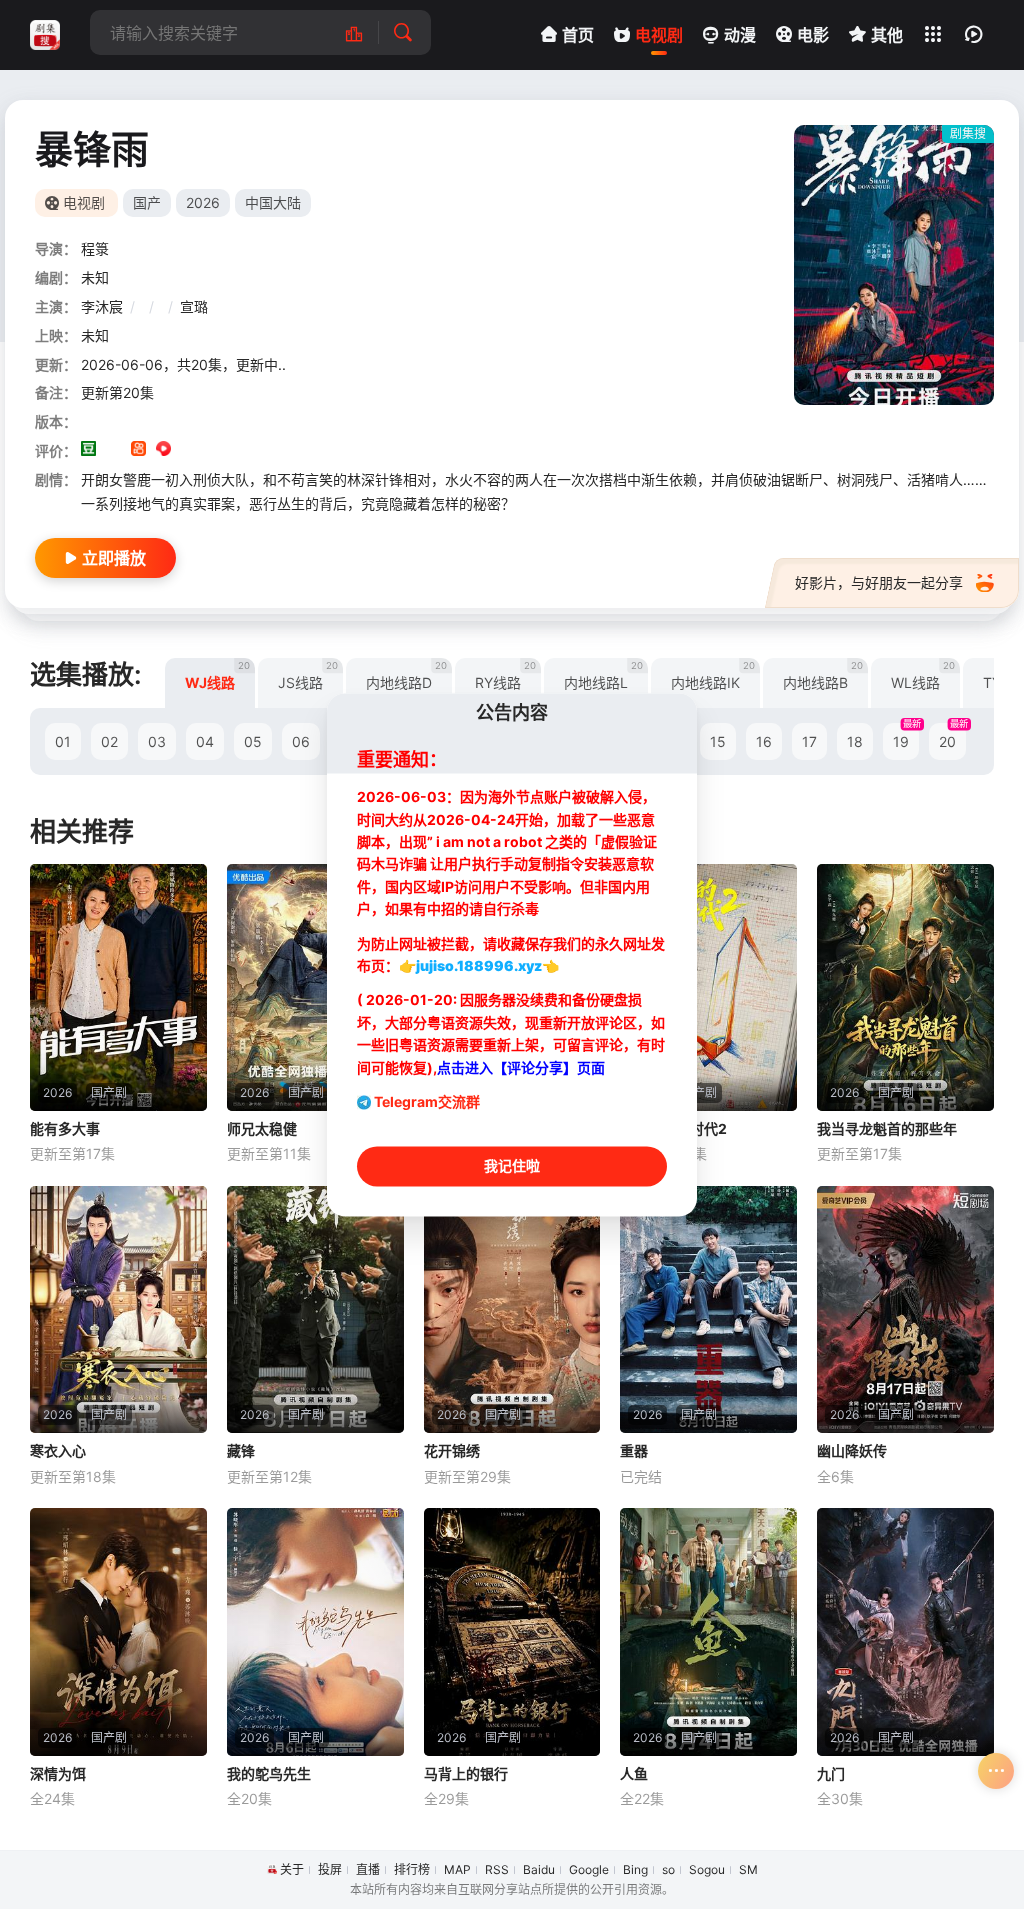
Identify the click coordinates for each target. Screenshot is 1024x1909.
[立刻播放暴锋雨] (894, 265)
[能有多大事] (118, 988)
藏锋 (241, 1450)
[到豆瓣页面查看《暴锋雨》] (88, 450)
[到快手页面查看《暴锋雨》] (138, 450)
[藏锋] (315, 1310)
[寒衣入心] (118, 1310)
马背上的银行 (466, 1773)
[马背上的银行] (512, 1632)
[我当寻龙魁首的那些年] (905, 988)
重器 (634, 1450)
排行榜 (412, 1869)
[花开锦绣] (512, 1310)
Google (589, 1869)
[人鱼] (708, 1632)
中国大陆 (273, 202)
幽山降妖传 (852, 1450)
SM (748, 1869)
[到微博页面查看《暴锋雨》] (188, 450)
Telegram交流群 (427, 1101)
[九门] (905, 1632)
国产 (147, 202)
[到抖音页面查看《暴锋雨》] (113, 450)
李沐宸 (102, 306)
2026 (203, 202)
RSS (497, 1869)
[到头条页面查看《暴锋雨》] (213, 450)
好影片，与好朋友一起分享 (879, 582)
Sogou (707, 1869)
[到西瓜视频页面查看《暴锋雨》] (163, 450)
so (668, 1869)
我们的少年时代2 (673, 1128)
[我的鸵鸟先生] (315, 1632)
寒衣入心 (58, 1450)
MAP (457, 1869)
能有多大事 (65, 1128)
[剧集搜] (45, 35)
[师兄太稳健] (315, 988)
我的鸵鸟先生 (269, 1773)
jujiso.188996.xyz (479, 966)
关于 (292, 1869)
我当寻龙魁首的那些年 (887, 1128)
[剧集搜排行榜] (364, 32)
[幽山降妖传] (905, 1310)
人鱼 (634, 1773)
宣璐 (194, 306)
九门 (831, 1773)
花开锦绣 (452, 1450)
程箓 (95, 248)
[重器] (708, 1310)
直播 (368, 1869)
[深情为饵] (118, 1632)
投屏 (330, 1869)
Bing (635, 1869)
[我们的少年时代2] (708, 988)
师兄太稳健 (262, 1128)
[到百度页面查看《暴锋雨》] (238, 450)
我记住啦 (512, 1165)
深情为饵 (58, 1773)
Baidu (539, 1869)
